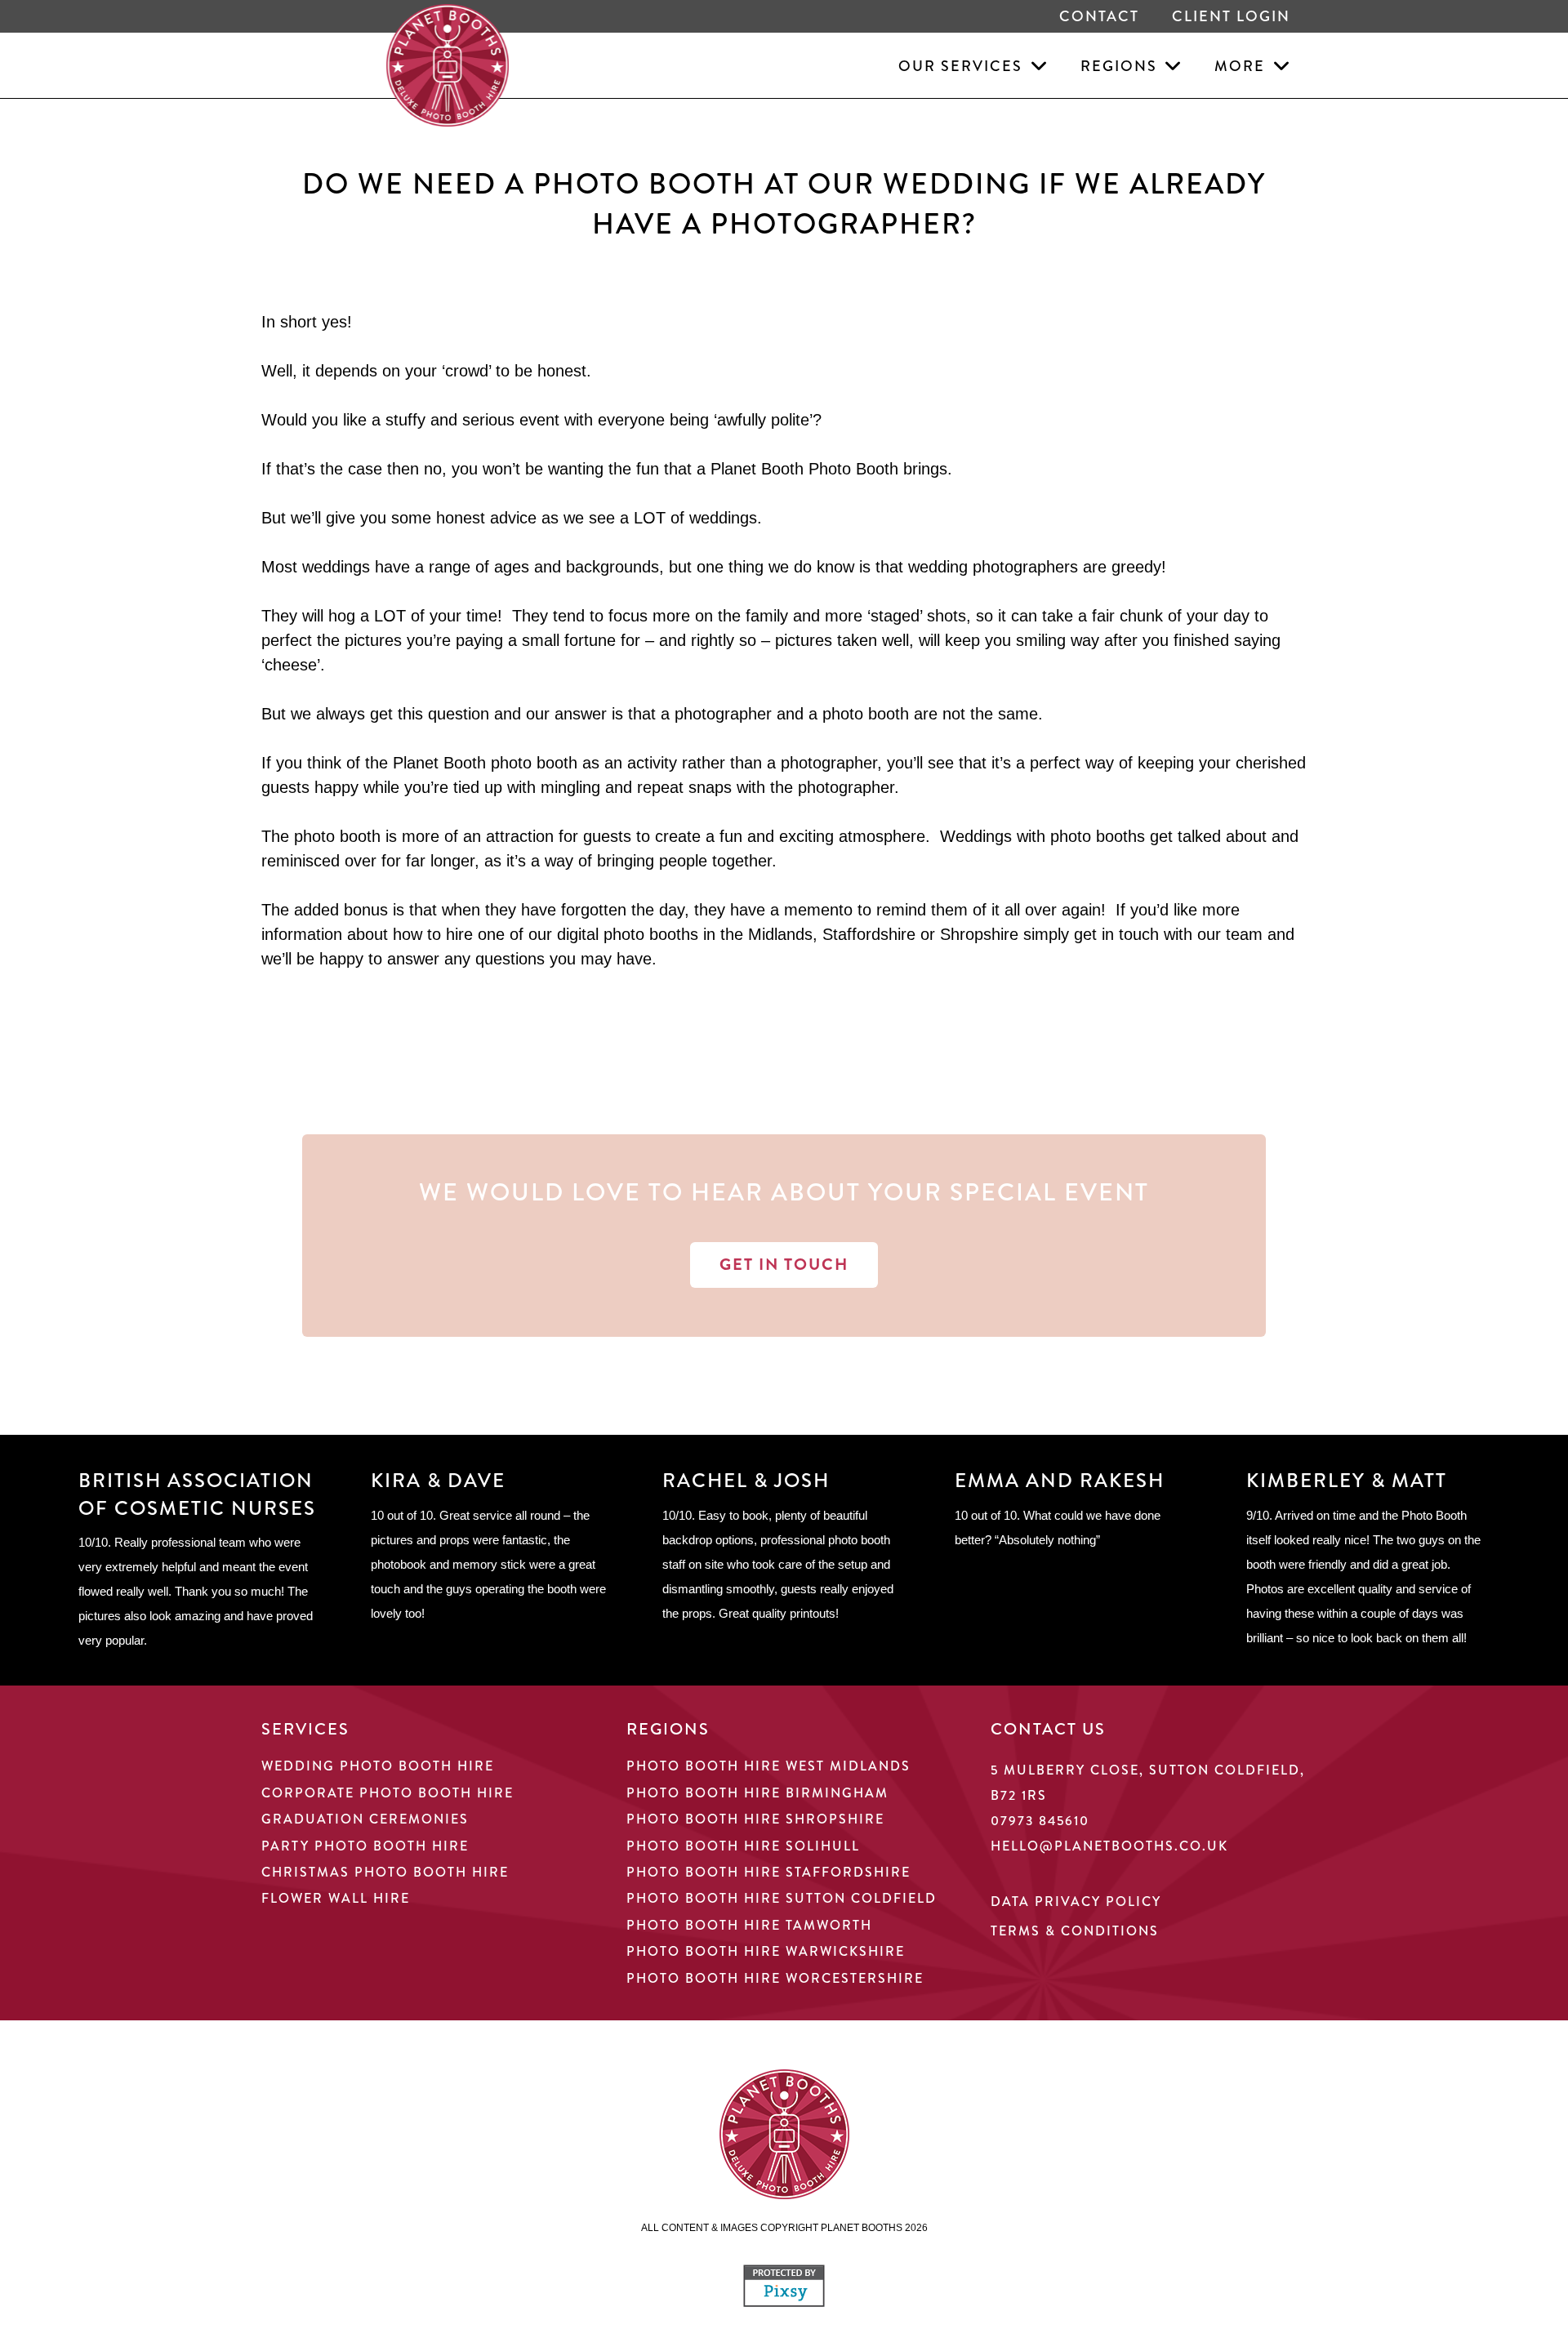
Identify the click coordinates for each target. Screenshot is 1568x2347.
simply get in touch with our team (1143, 934)
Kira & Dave (438, 1481)
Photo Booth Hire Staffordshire (768, 1872)
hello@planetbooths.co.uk (1109, 1846)
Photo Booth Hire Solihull (743, 1846)
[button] (1035, 65)
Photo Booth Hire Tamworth (749, 1925)
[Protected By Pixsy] (784, 2302)
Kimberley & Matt (1347, 1481)
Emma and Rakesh (1060, 1481)
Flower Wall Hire (336, 1898)
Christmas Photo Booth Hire (385, 1872)
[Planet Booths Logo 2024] (448, 65)
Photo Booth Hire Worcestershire (775, 1978)
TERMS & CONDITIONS (1075, 1931)
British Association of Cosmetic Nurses (197, 1494)
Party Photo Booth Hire (365, 1846)
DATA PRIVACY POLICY (1076, 1902)
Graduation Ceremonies (365, 1819)
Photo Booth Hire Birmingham (757, 1793)
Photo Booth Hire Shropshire (755, 1819)
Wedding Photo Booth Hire (378, 1766)
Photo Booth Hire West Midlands (768, 1766)
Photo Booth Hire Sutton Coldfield (782, 1898)
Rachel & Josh (746, 1481)
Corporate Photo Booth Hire (388, 1793)
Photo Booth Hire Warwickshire (766, 1951)
